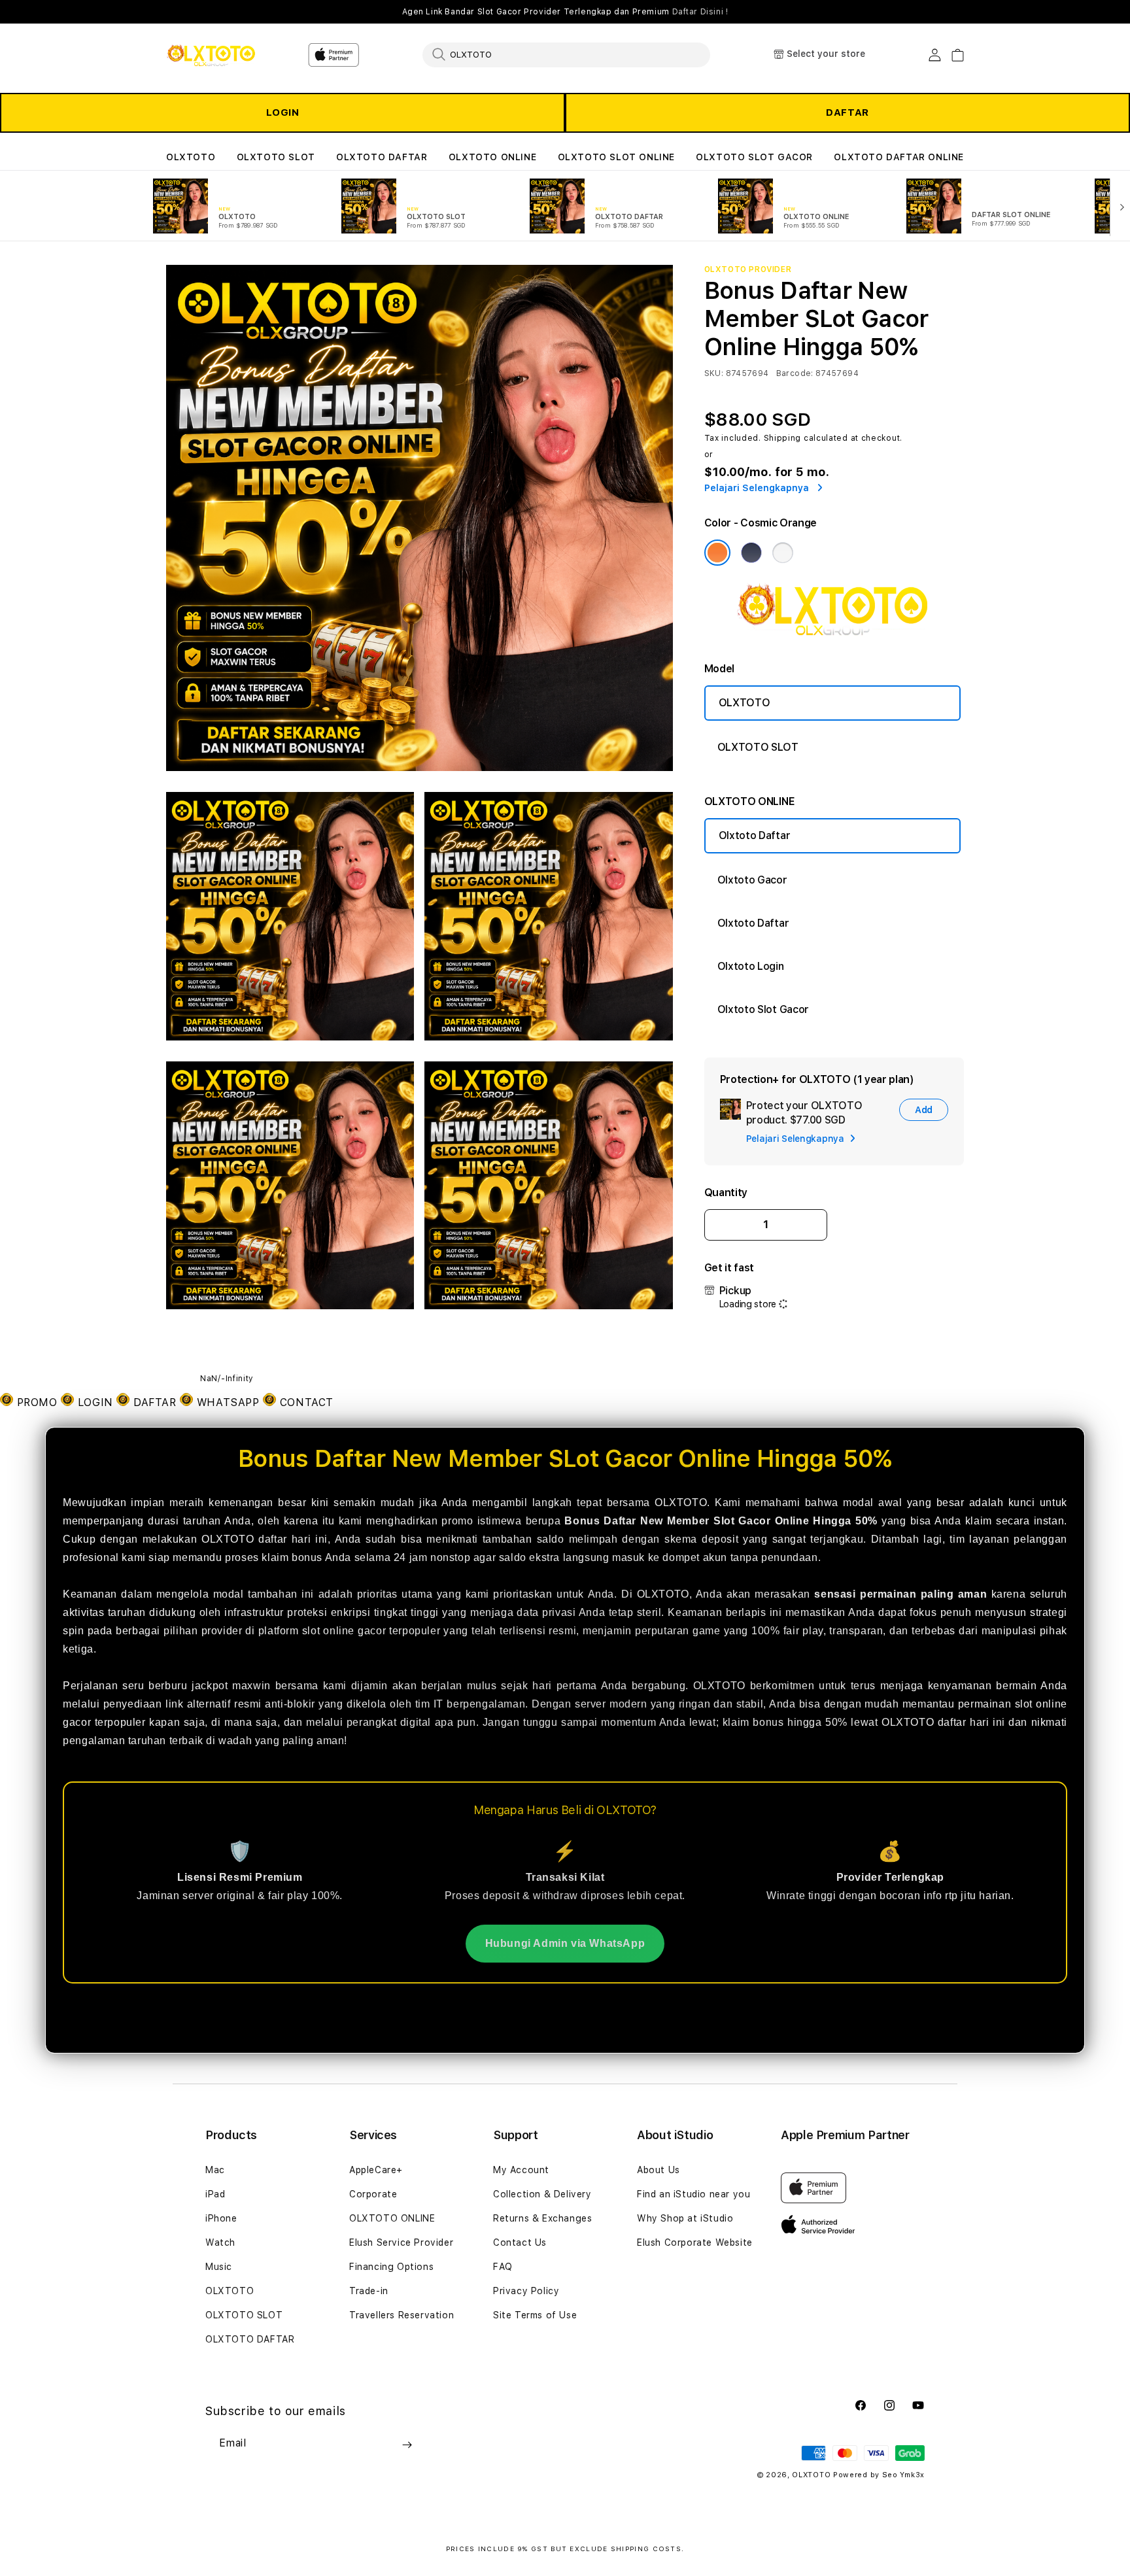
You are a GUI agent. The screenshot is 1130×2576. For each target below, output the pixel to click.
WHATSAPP (228, 1402)
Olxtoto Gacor (752, 880)
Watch (220, 2242)
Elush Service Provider (401, 2242)
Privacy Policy (526, 2291)
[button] (191, 157)
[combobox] (566, 54)
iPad (215, 2194)
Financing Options (391, 2267)
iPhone (221, 2218)
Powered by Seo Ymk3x (879, 2475)
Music (219, 2267)
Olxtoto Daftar (755, 835)
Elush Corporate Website (695, 2242)
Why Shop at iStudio (685, 2218)
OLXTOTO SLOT (276, 157)
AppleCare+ (376, 2170)
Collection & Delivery (542, 2194)
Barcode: (795, 373)
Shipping (783, 438)
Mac (215, 2170)
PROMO (37, 1402)
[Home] (212, 55)
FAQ (503, 2267)
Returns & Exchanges (542, 2218)
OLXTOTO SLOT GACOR (754, 157)
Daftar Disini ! (700, 12)
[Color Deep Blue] (751, 553)
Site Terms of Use (535, 2315)
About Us (659, 2170)
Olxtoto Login (751, 966)
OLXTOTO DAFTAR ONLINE (899, 157)
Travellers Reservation (402, 2315)
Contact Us (520, 2242)
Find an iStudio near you (693, 2194)
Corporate (373, 2194)
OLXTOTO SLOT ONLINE (616, 157)
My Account (521, 2170)
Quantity (726, 1193)
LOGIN (283, 112)
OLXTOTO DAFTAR (382, 157)
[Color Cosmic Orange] (717, 553)
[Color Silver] (783, 553)
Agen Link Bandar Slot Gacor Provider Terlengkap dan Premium (565, 12)
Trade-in (369, 2291)
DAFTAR (848, 112)
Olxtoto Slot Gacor (763, 1009)
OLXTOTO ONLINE (492, 157)
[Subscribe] (407, 2445)
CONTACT (305, 1402)
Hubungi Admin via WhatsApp (565, 1943)
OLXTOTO (191, 157)
